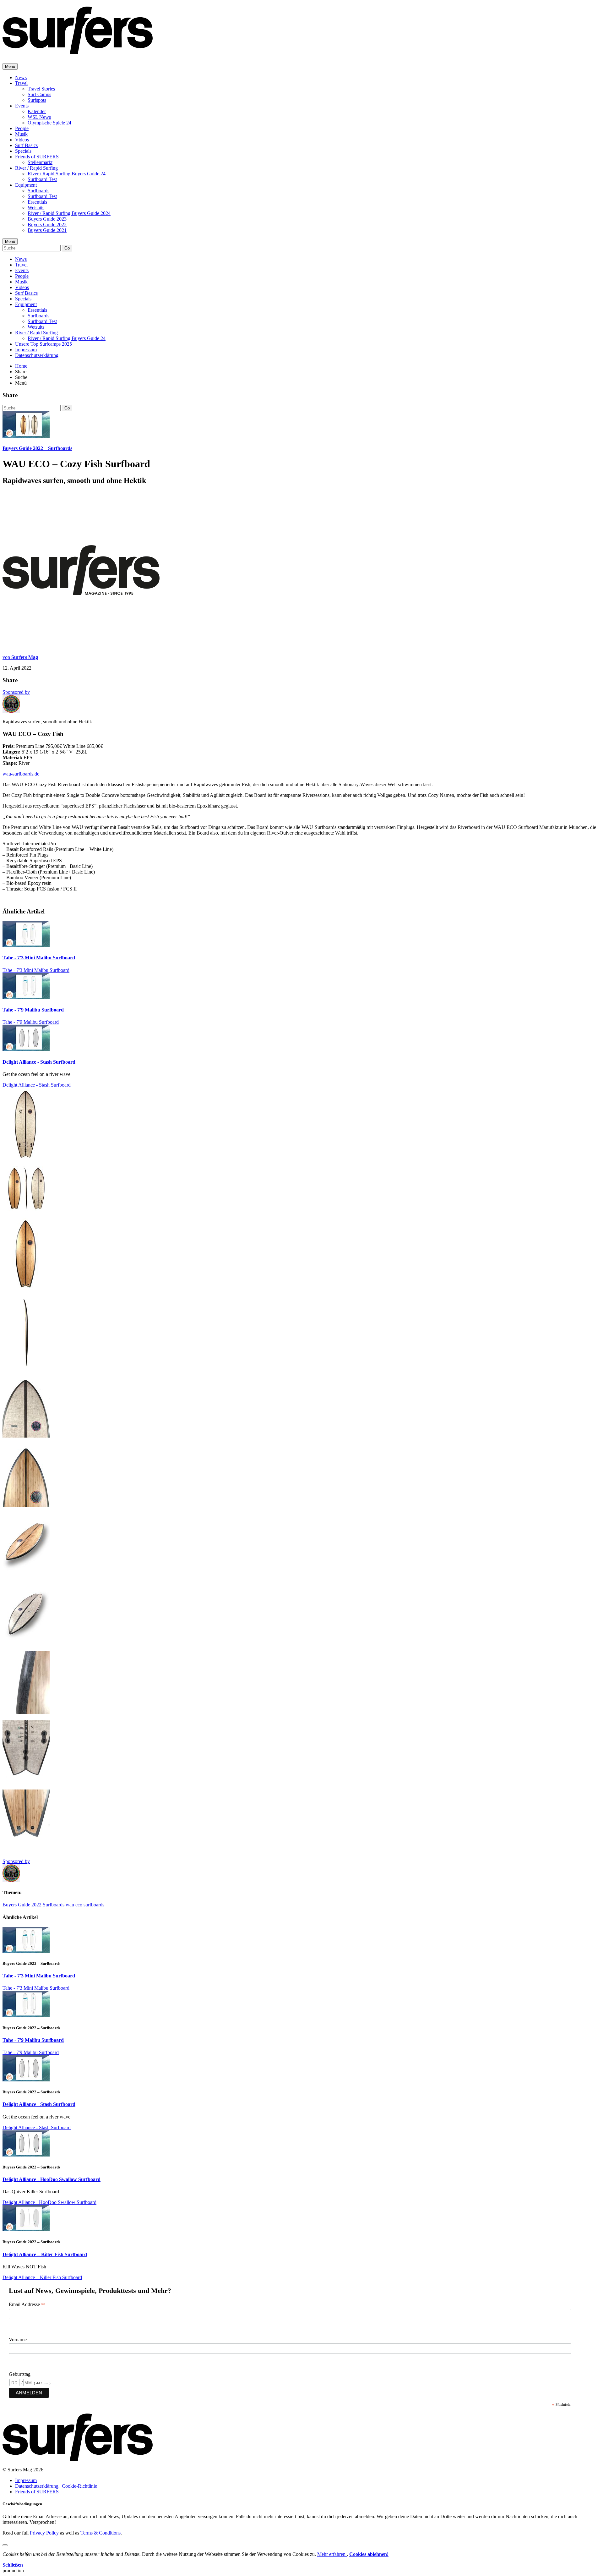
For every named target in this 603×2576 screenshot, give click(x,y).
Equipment (26, 185)
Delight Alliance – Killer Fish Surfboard (45, 2254)
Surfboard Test (42, 179)
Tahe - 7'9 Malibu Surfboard (33, 1010)
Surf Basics (26, 145)
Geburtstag (20, 2374)
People (22, 128)
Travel (21, 83)
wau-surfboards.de (21, 774)
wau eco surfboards (85, 1905)
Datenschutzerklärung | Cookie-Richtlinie (56, 2486)
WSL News (39, 117)
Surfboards (38, 191)
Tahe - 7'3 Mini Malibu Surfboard (39, 958)
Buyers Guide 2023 (47, 219)
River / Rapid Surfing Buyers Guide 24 (67, 174)
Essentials (37, 202)
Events (22, 106)
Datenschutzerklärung (37, 355)
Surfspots (37, 100)
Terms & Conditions (100, 2533)
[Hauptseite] (78, 51)
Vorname (18, 2340)
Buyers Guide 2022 (47, 225)
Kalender (37, 111)
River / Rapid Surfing (36, 168)
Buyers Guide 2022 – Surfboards (37, 448)
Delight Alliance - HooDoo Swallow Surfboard (52, 2179)
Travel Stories (41, 89)
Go (67, 248)
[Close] (5, 2545)
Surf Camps (39, 94)
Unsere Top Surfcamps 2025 (43, 344)
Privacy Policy (44, 2533)
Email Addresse (27, 2305)
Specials (23, 151)
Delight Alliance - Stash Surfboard (39, 1062)
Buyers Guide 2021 (47, 230)
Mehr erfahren (332, 2554)
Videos (22, 140)
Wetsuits (36, 208)
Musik (21, 134)
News (21, 77)
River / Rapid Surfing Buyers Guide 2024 (69, 213)
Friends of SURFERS (37, 157)
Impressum (26, 350)
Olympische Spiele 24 (49, 123)
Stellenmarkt (40, 162)
